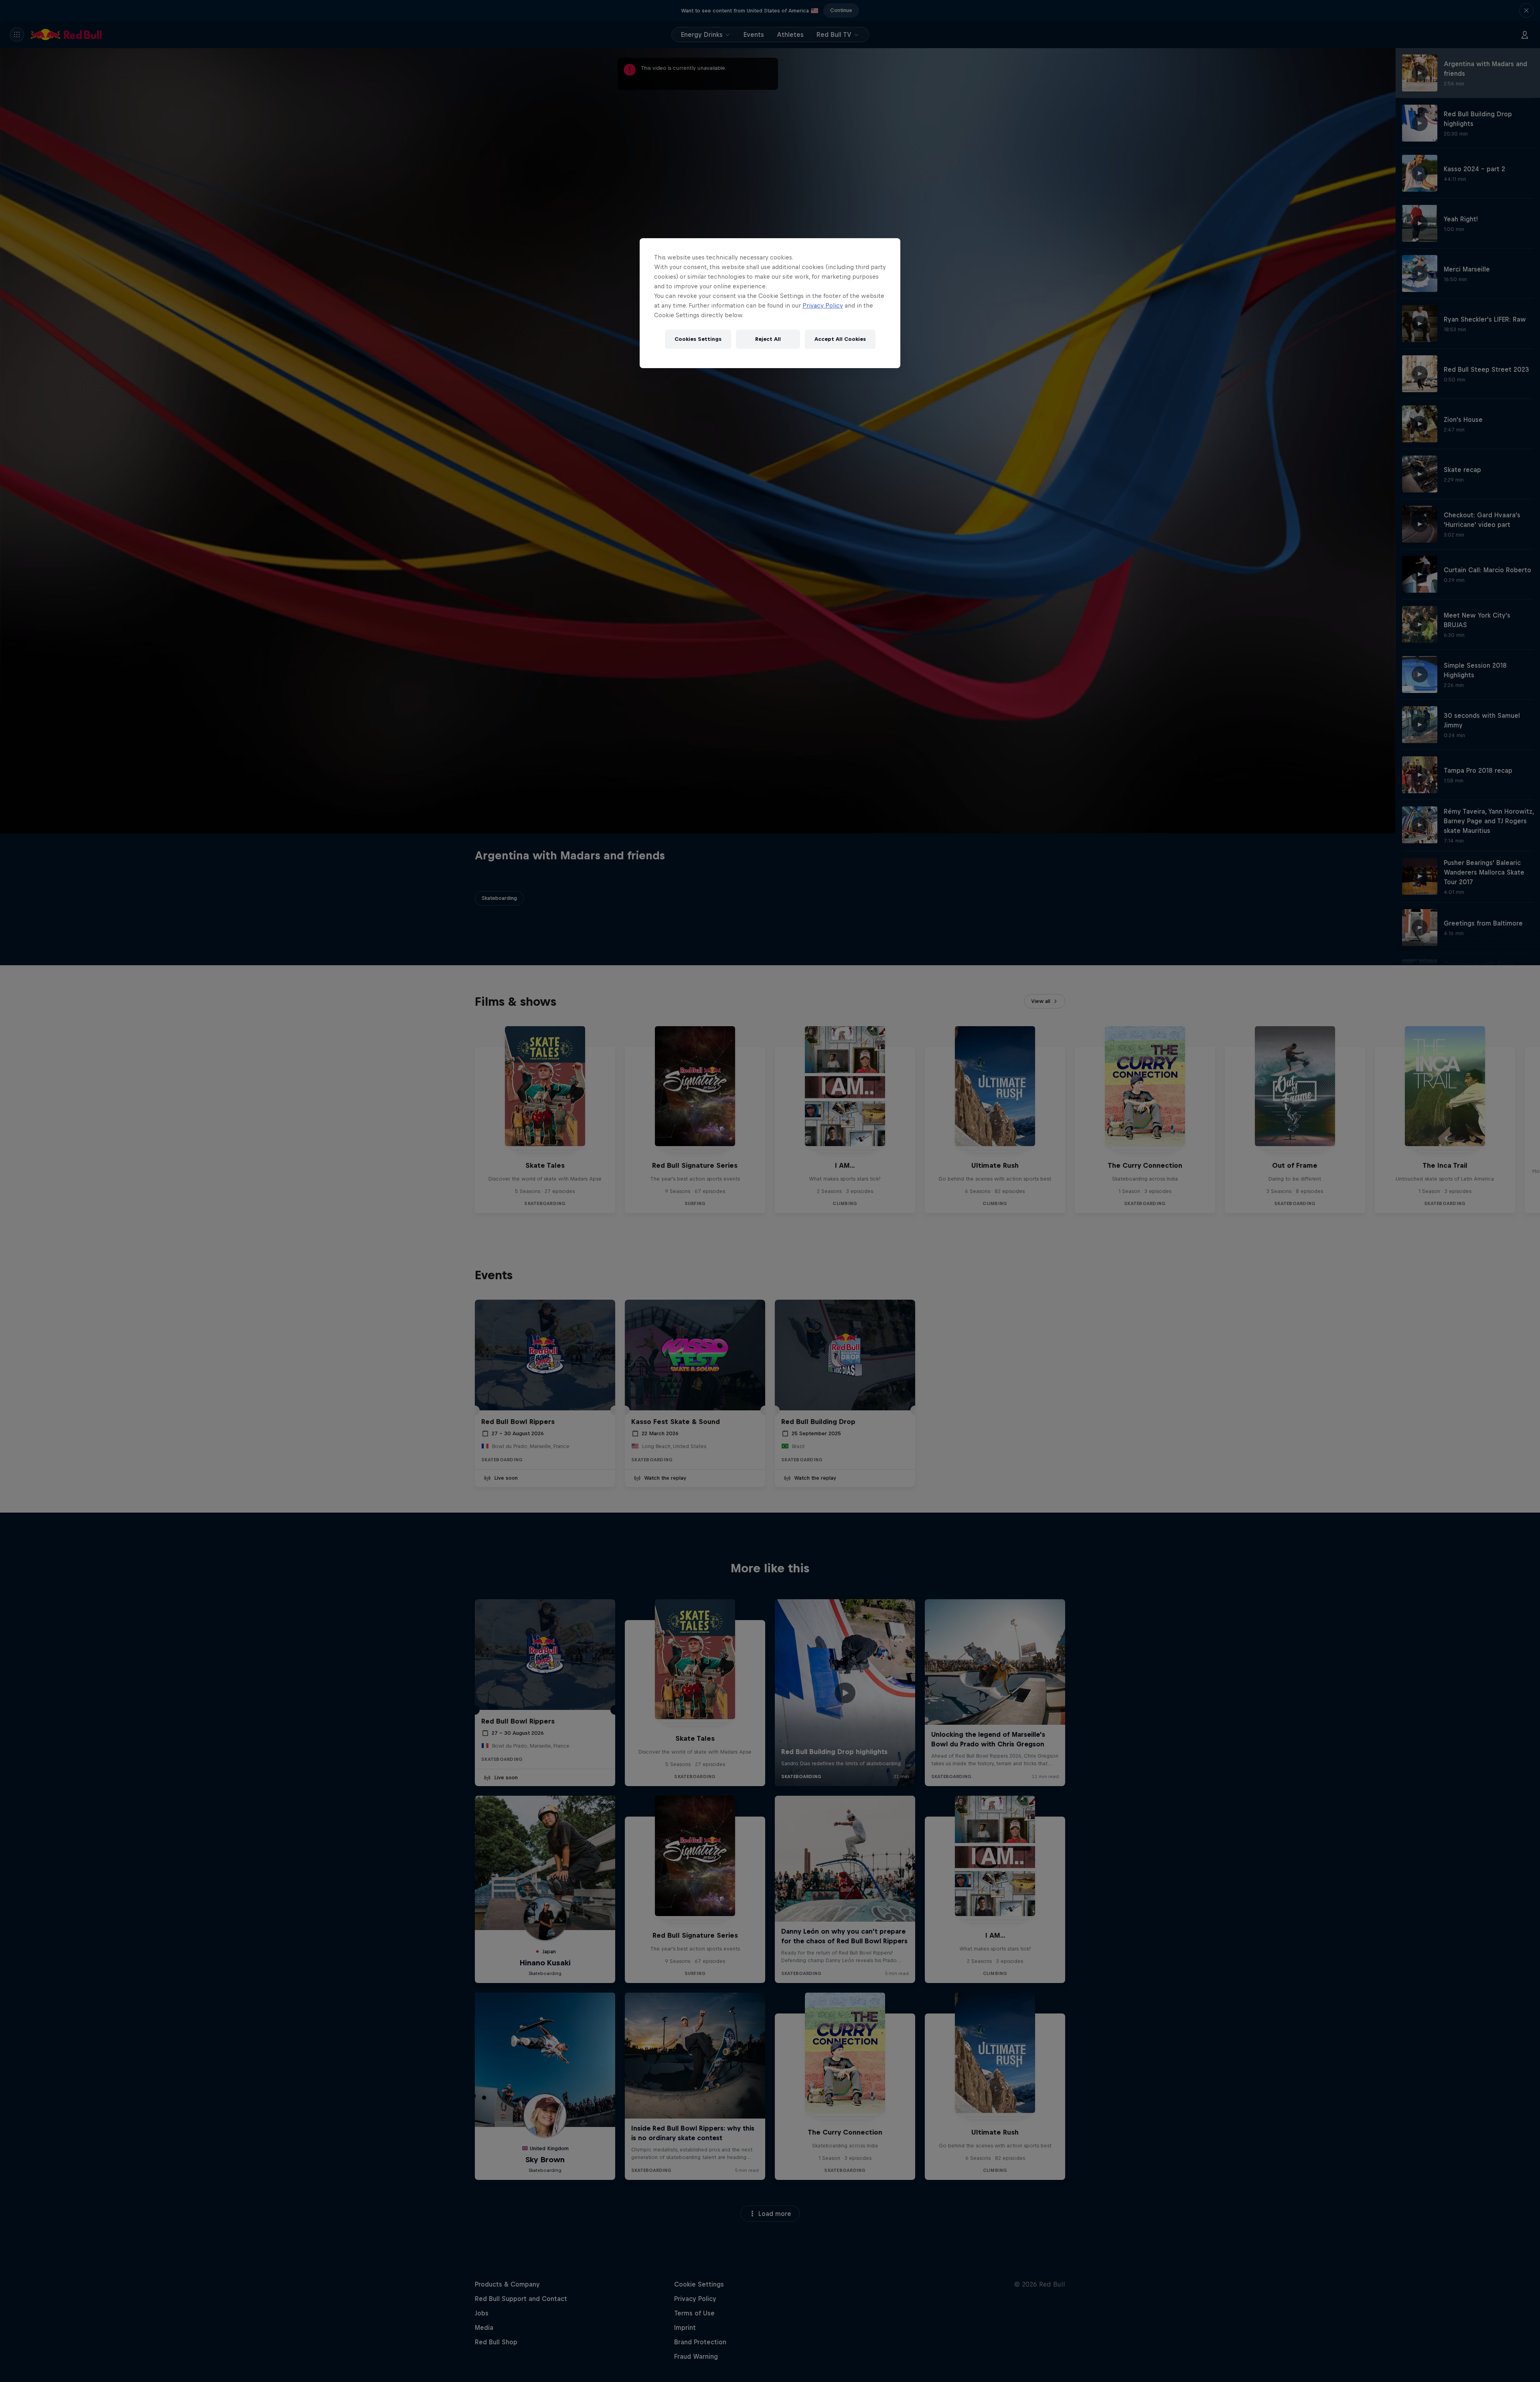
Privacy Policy (823, 305)
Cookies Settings (698, 339)
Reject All (768, 339)
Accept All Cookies (840, 339)
